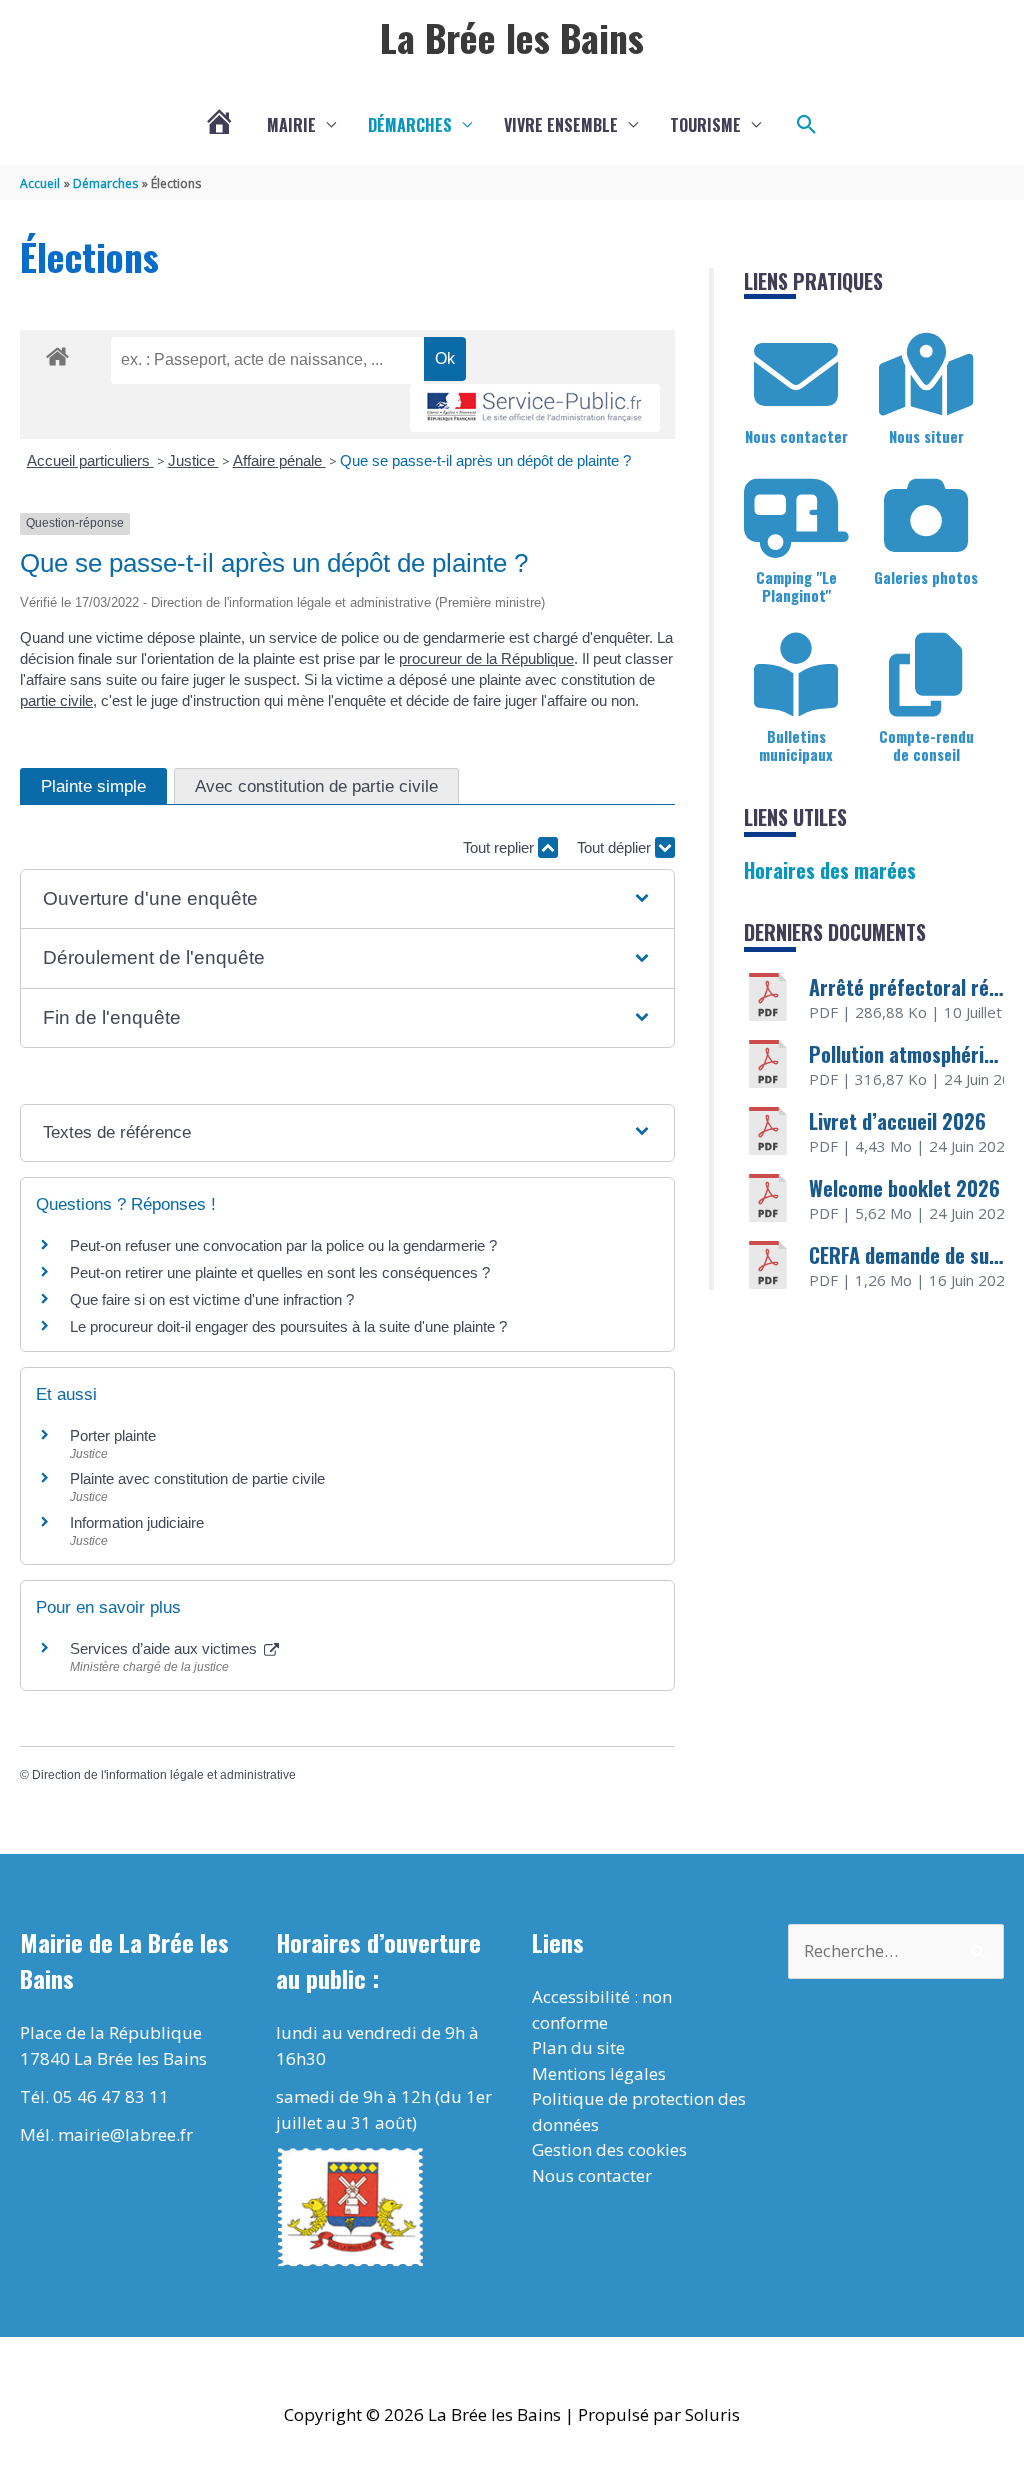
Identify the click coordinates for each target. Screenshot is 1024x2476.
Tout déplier (616, 847)
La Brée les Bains (512, 37)
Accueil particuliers (90, 460)
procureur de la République (486, 658)
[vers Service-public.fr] (535, 408)
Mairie (291, 125)
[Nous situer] (926, 375)
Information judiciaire (137, 1522)
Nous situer (926, 436)
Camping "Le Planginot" (796, 586)
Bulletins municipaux (796, 745)
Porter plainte (113, 1435)
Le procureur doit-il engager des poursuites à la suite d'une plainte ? (288, 1326)
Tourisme (705, 125)
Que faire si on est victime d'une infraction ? (212, 1299)
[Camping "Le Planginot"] (796, 516)
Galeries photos (926, 577)
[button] (807, 125)
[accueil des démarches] (57, 353)
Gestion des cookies (609, 2149)
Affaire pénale (279, 460)
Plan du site (578, 2047)
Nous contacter (796, 436)
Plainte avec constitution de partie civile (197, 1478)
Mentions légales (599, 2073)
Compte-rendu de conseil (926, 745)
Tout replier (500, 847)
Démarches (410, 125)
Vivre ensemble (561, 125)
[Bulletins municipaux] (796, 675)
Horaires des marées (830, 870)
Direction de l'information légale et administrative (164, 1775)
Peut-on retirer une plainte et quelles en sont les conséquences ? (280, 1272)
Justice (193, 460)
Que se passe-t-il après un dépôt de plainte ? (485, 460)
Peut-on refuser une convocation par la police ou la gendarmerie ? (283, 1245)
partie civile (56, 700)
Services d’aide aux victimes (165, 1648)
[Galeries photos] (926, 516)
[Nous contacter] (796, 375)
